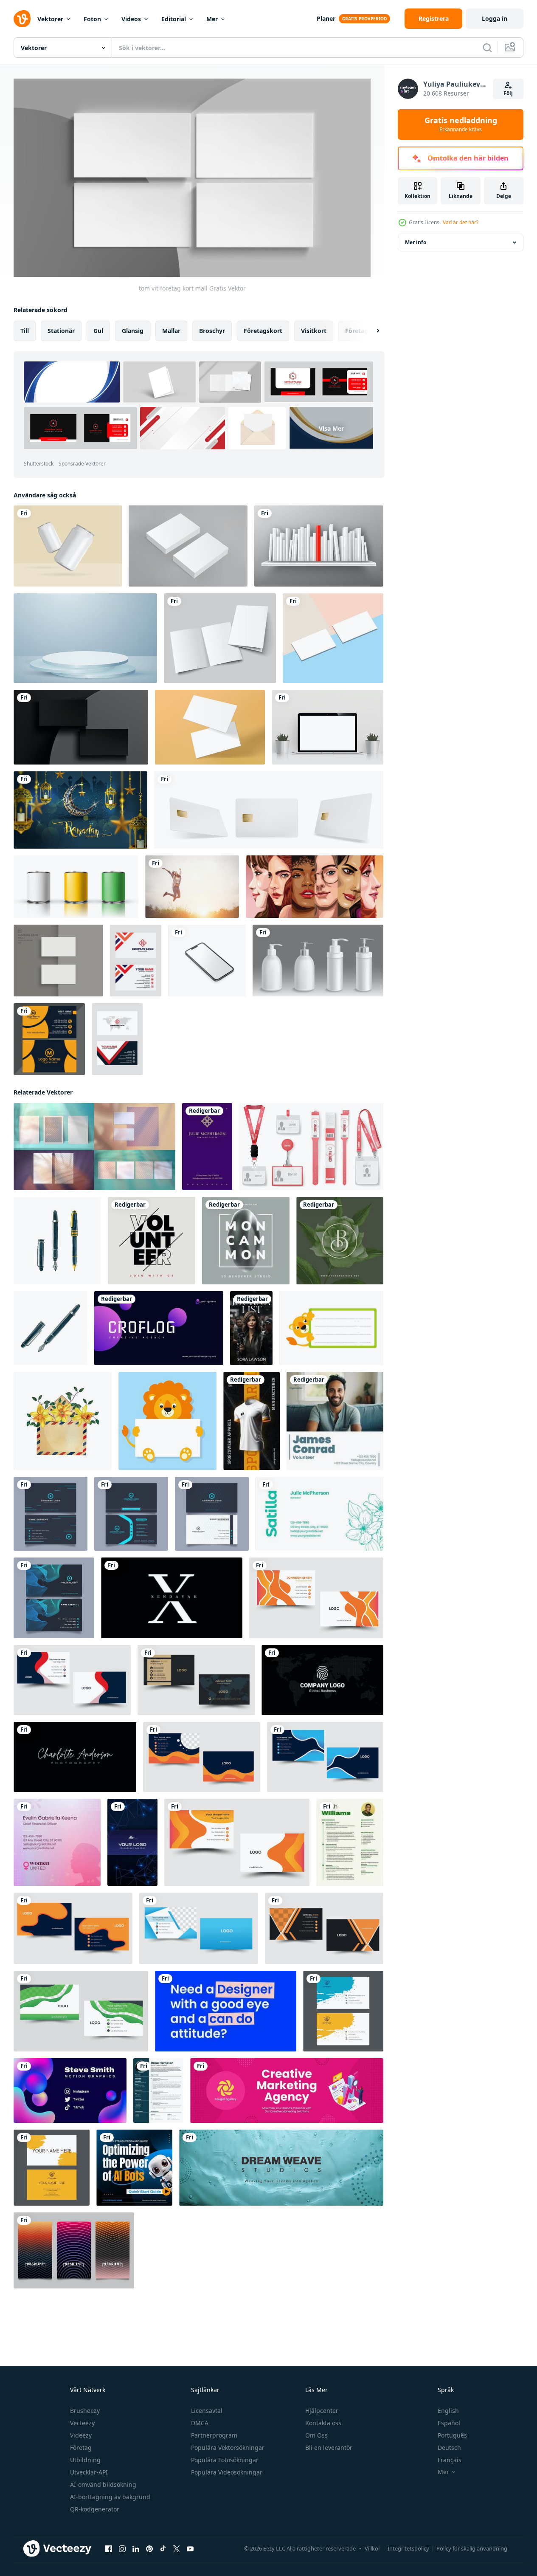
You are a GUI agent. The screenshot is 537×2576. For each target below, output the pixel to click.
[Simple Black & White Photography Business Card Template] (75, 1757)
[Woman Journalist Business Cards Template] (251, 1328)
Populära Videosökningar (227, 2472)
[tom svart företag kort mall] (81, 727)
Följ (508, 93)
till (25, 331)
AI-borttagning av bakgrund (110, 2497)
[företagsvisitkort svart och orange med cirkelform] (49, 1039)
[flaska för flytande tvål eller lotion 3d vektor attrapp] (318, 961)
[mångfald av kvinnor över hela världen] (315, 887)
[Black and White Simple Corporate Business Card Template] (322, 1680)
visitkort (314, 331)
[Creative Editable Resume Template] (350, 1842)
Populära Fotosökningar (225, 2460)
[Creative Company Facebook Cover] (281, 2168)
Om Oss (316, 2435)
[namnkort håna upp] (333, 638)
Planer (326, 18)
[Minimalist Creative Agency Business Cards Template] (159, 1328)
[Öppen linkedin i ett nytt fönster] (136, 2549)
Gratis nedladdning (461, 124)
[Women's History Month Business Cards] (57, 1842)
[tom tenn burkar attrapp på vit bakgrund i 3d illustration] (76, 887)
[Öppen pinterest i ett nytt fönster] (149, 2549)
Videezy (81, 2435)
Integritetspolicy (408, 2548)
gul (98, 331)
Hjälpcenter (322, 2411)
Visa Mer (331, 428)
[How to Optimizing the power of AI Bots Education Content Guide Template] (134, 2168)
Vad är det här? (461, 222)
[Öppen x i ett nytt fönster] (177, 2549)
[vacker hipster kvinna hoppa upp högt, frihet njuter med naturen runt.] (192, 887)
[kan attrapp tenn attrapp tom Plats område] (68, 546)
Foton (92, 19)
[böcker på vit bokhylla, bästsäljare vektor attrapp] (319, 546)
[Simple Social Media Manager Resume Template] (158, 2091)
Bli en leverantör (329, 2448)
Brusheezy (85, 2411)
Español (449, 2423)
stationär (61, 331)
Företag (81, 2448)
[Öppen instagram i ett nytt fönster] (122, 2549)
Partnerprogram (214, 2435)
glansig (133, 331)
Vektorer (50, 19)
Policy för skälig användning (472, 2548)
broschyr (212, 331)
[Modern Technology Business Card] (132, 1842)
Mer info (416, 242)
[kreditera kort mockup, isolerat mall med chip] (269, 810)
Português (452, 2435)
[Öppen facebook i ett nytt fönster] (109, 2549)
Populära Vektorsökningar (228, 2448)
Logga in (495, 18)
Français (450, 2460)
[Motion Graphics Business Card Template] (70, 2091)
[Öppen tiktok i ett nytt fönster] (163, 2549)
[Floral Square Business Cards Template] (340, 1241)
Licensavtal (207, 2411)
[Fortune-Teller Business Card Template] (207, 1147)
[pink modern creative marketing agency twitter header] (287, 2091)
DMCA (200, 2423)
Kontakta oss (323, 2423)
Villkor (373, 2548)
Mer (212, 19)
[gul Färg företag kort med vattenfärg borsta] (52, 2168)
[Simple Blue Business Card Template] (226, 2011)
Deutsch (449, 2448)
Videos (131, 19)
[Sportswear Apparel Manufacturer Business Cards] (252, 1421)
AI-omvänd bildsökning (103, 2484)
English (448, 2411)
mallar (171, 331)
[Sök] (487, 48)
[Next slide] (371, 331)
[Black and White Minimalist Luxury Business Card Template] (172, 1598)
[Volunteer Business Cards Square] (335, 1421)
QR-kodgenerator (95, 2509)
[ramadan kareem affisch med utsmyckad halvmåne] (80, 810)
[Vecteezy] (22, 19)
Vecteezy (82, 2423)
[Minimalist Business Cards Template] (246, 1241)
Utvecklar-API (89, 2472)
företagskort (263, 331)
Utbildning (85, 2460)
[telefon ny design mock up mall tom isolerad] (207, 961)
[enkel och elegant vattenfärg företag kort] (343, 2011)
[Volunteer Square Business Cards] (152, 1241)
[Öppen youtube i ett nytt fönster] (190, 2549)
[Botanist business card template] (319, 1514)
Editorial (174, 19)
